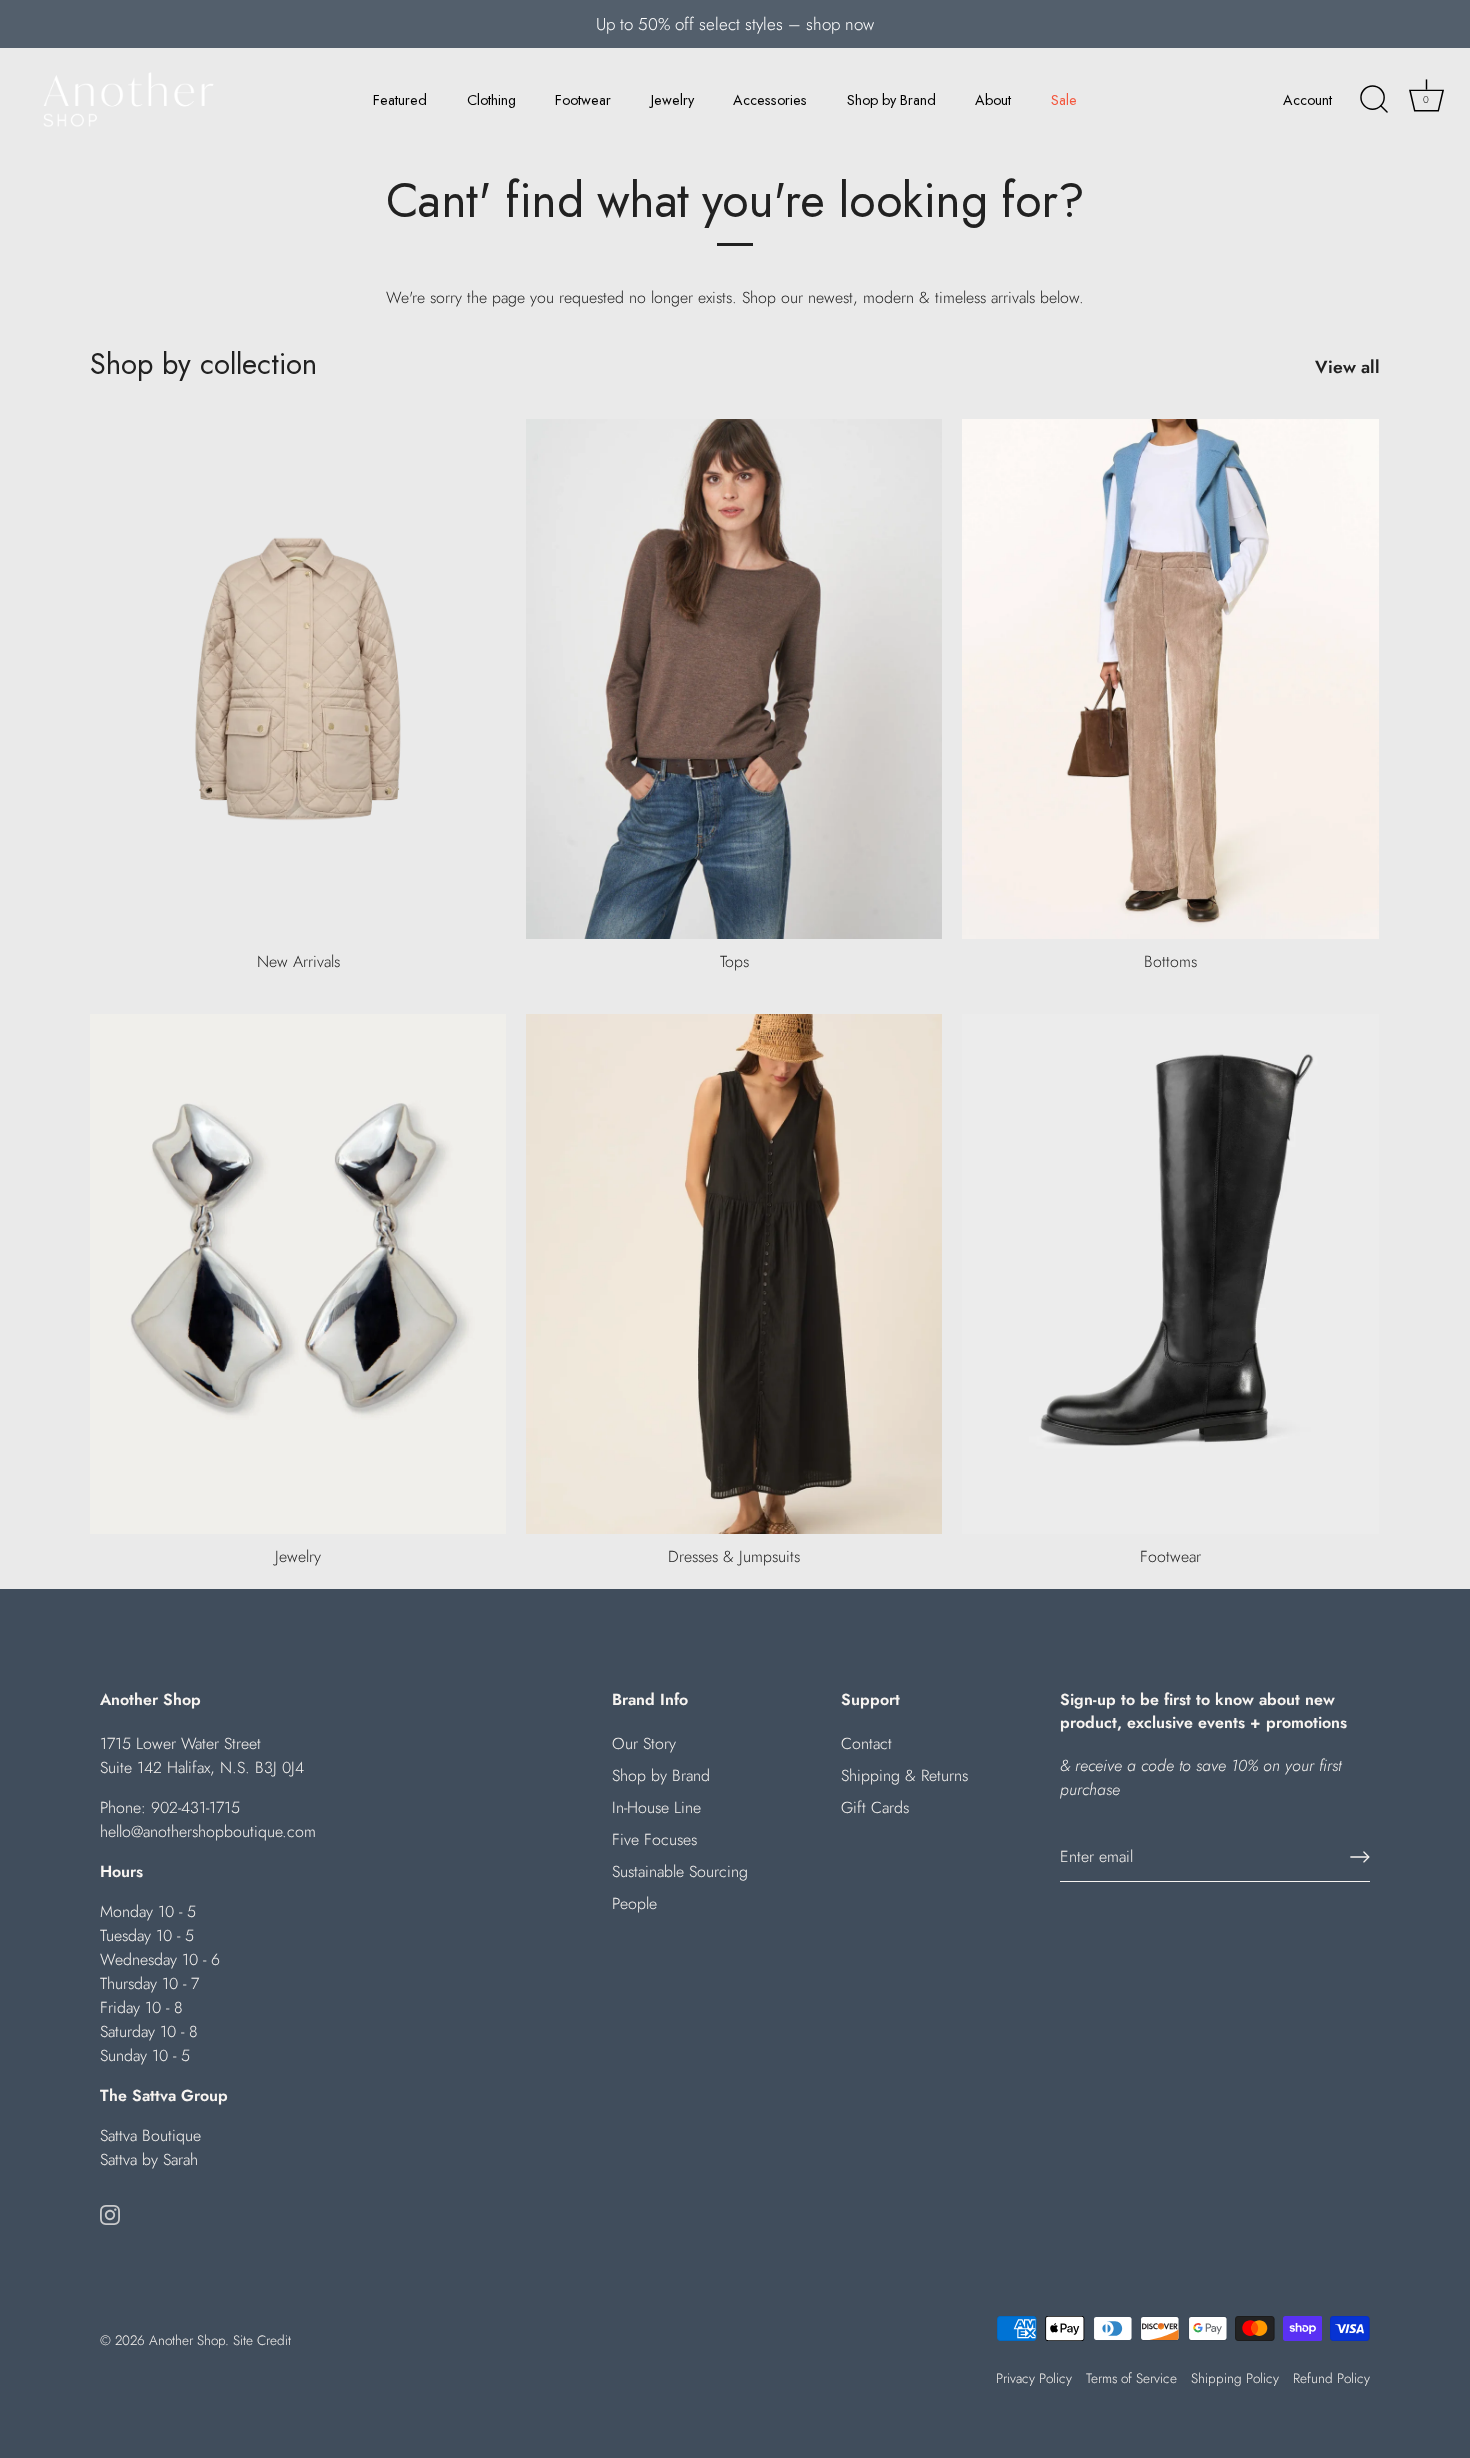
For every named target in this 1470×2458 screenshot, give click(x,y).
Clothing (491, 100)
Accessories (770, 100)
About (993, 100)
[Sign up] (1360, 1857)
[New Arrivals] (298, 679)
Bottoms (1170, 961)
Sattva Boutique (150, 2135)
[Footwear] (1170, 1274)
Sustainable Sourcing (680, 1871)
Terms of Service (1131, 2378)
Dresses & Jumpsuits (734, 1556)
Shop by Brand (891, 100)
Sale (1064, 100)
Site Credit (262, 2340)
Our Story (644, 1743)
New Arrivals (298, 961)
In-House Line (656, 1807)
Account (1307, 100)
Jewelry (672, 100)
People (634, 1903)
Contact (866, 1743)
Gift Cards (875, 1807)
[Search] (1374, 100)
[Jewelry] (298, 1274)
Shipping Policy (1235, 2378)
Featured (400, 100)
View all (1347, 367)
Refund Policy (1331, 2378)
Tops (734, 961)
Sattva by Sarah (149, 2159)
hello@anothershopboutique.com (208, 1831)
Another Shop (187, 2340)
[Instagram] (110, 2213)
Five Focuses (654, 1839)
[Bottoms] (1170, 679)
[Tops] (734, 679)
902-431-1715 (195, 1807)
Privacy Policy (1034, 2378)
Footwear (583, 100)
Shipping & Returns (904, 1775)
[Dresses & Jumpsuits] (734, 1274)
